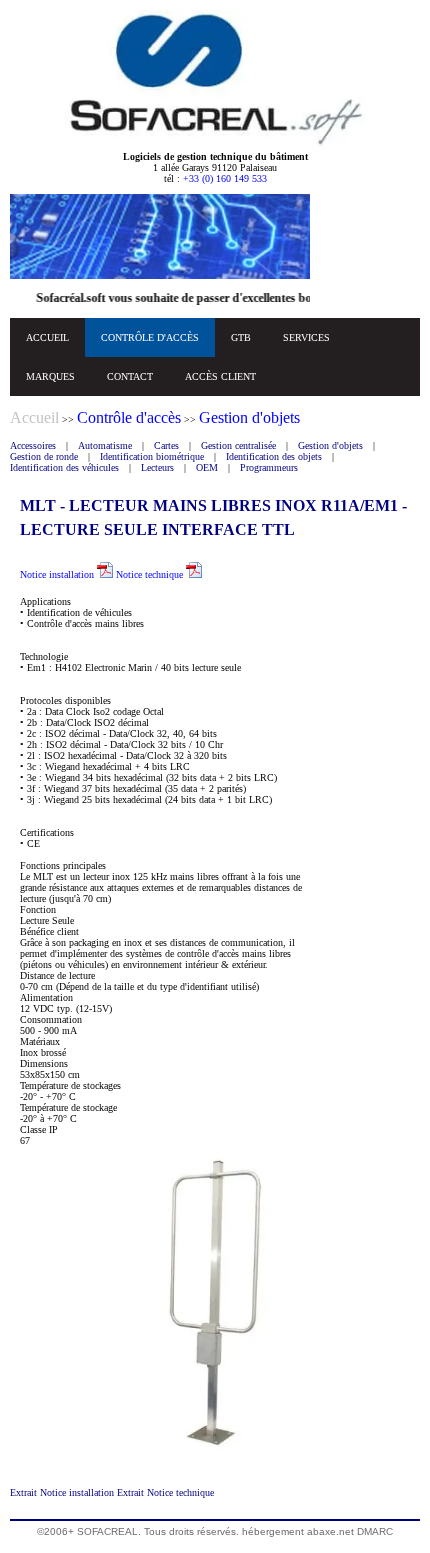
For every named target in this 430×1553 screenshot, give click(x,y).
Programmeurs (269, 467)
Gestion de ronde (44, 456)
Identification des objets (274, 456)
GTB (241, 337)
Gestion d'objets (330, 445)
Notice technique (151, 574)
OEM (207, 467)
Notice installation (58, 574)
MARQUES (50, 376)
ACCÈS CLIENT (220, 376)
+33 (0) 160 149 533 (225, 178)
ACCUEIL (47, 337)
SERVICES (306, 337)
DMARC (375, 1531)
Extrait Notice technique (165, 1492)
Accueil (34, 417)
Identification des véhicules (64, 467)
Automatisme (105, 445)
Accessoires (33, 445)
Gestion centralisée (238, 445)
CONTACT (130, 376)
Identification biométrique (152, 456)
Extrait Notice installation (63, 1492)
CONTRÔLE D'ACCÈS (150, 337)
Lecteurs (157, 467)
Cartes (166, 445)
